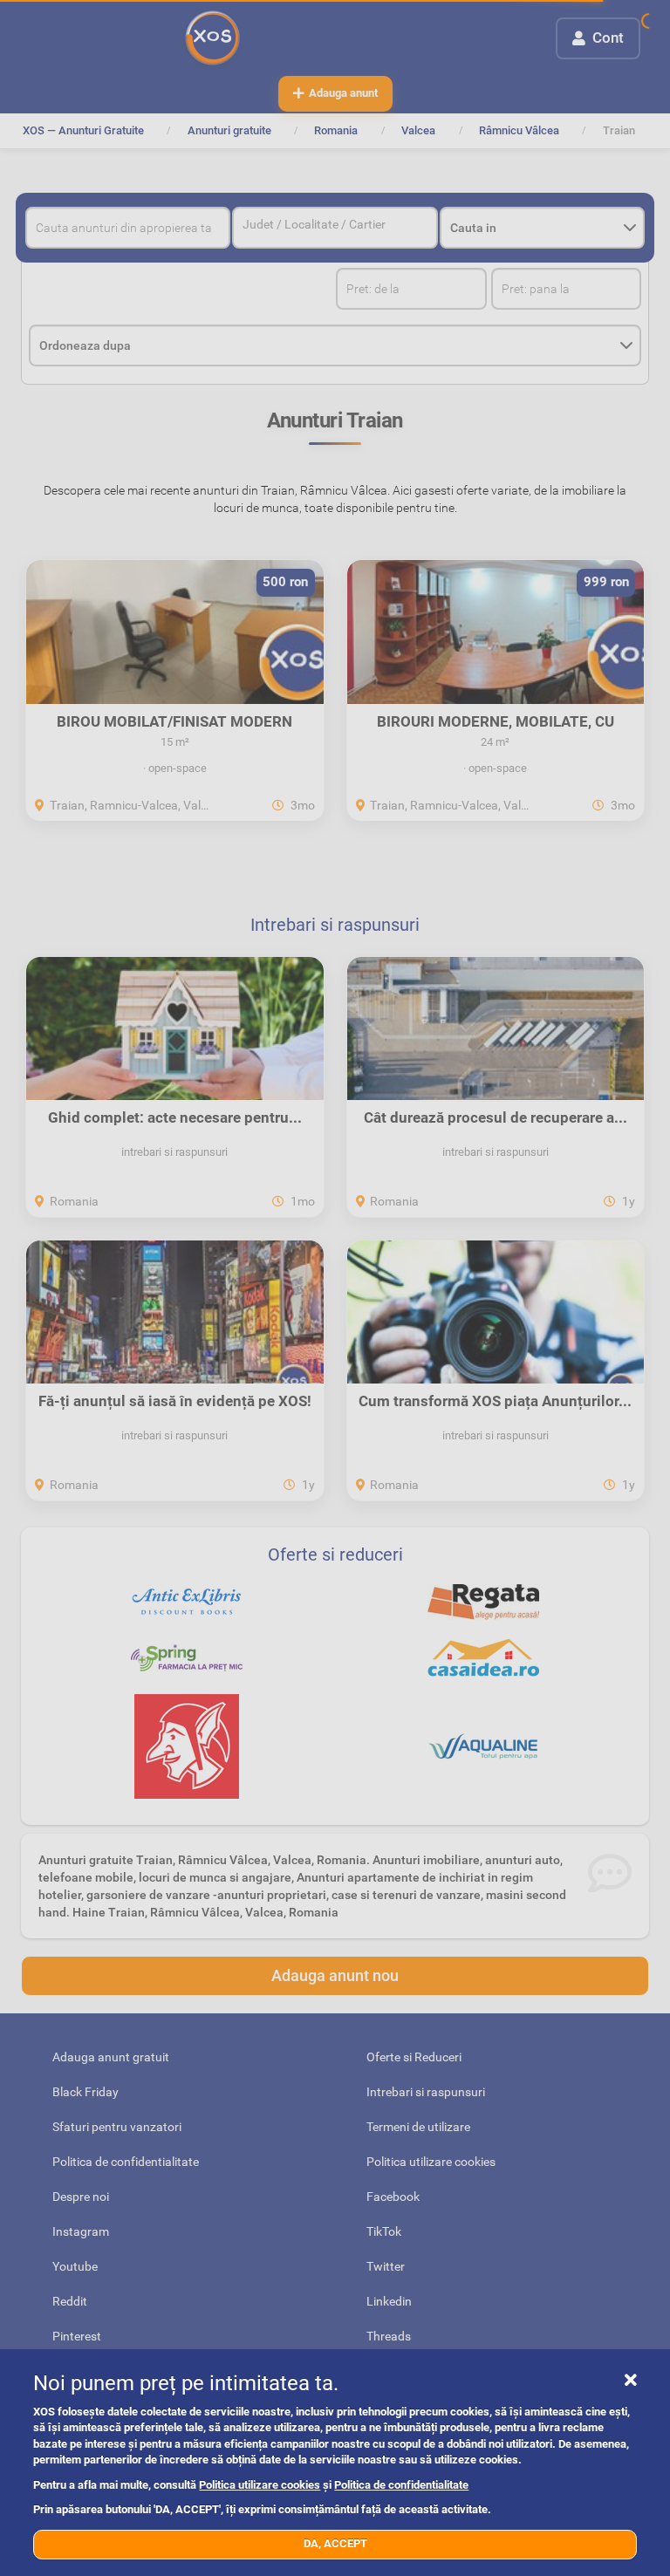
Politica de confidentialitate (401, 2485)
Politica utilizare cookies (260, 2485)
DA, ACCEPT (335, 2543)
